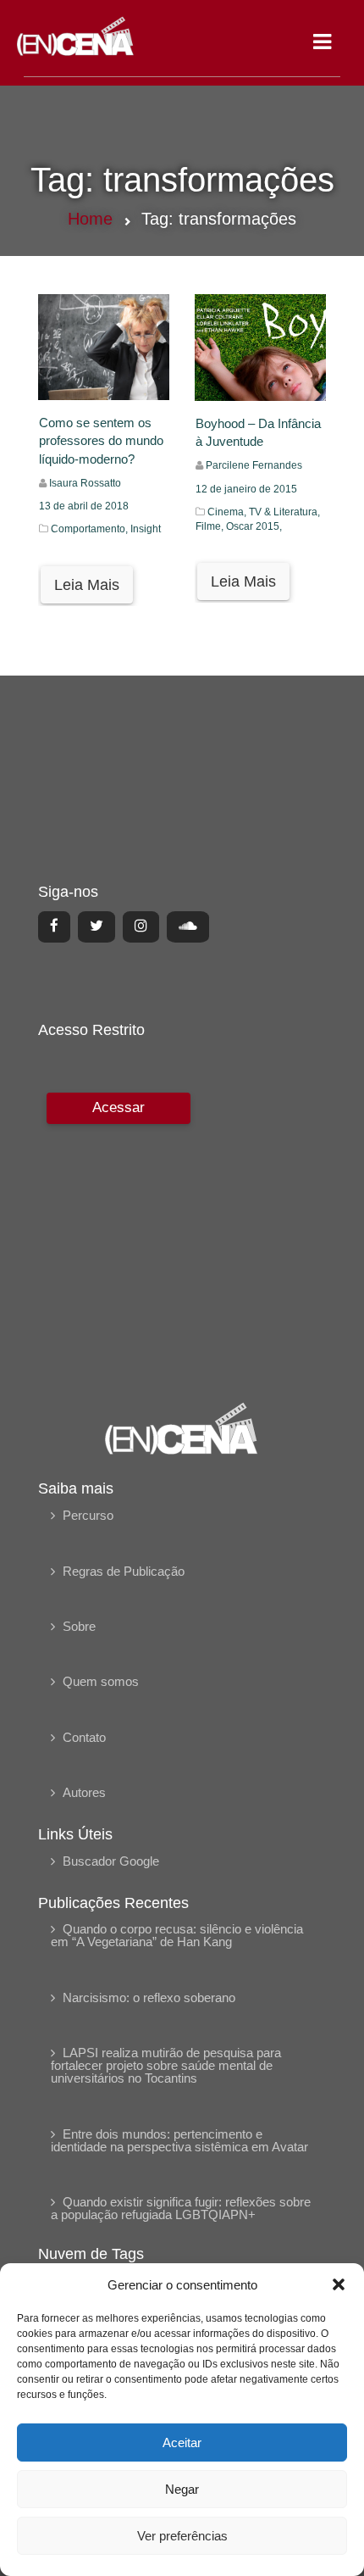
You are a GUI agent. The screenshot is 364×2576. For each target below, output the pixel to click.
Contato (84, 1737)
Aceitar (182, 2442)
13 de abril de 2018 (84, 506)
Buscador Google (111, 1861)
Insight (146, 529)
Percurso (88, 1515)
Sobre (79, 1626)
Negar (182, 2489)
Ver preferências (182, 2536)
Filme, (211, 526)
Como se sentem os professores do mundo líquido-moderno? (101, 441)
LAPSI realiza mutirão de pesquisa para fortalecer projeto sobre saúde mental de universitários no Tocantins (166, 2065)
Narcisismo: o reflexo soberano (149, 1997)
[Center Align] (54, 926)
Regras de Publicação (124, 1571)
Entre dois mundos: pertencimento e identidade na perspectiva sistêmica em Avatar (179, 2140)
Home (90, 219)
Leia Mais (87, 585)
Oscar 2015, (254, 526)
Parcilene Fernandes (254, 465)
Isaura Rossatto (85, 483)
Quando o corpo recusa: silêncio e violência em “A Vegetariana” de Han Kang (177, 1935)
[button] (339, 2284)
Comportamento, (91, 529)
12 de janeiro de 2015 (246, 489)
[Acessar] (116, 1235)
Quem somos (101, 1681)
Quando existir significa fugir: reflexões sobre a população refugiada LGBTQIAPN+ (181, 2208)
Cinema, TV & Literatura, (264, 512)
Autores (84, 1792)
